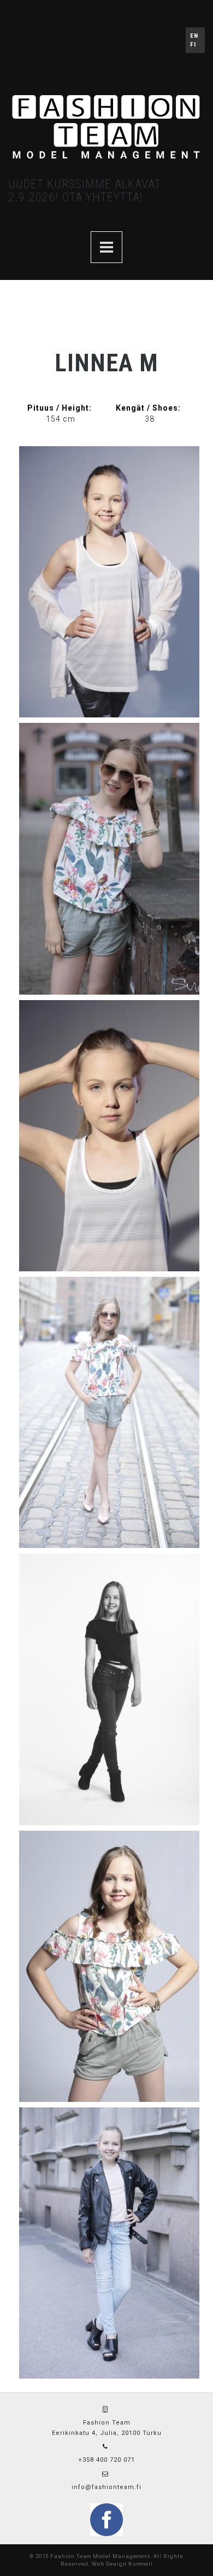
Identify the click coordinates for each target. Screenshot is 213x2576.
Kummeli (141, 2564)
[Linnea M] (109, 582)
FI (193, 45)
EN (194, 36)
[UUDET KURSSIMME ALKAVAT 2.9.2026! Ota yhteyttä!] (106, 247)
